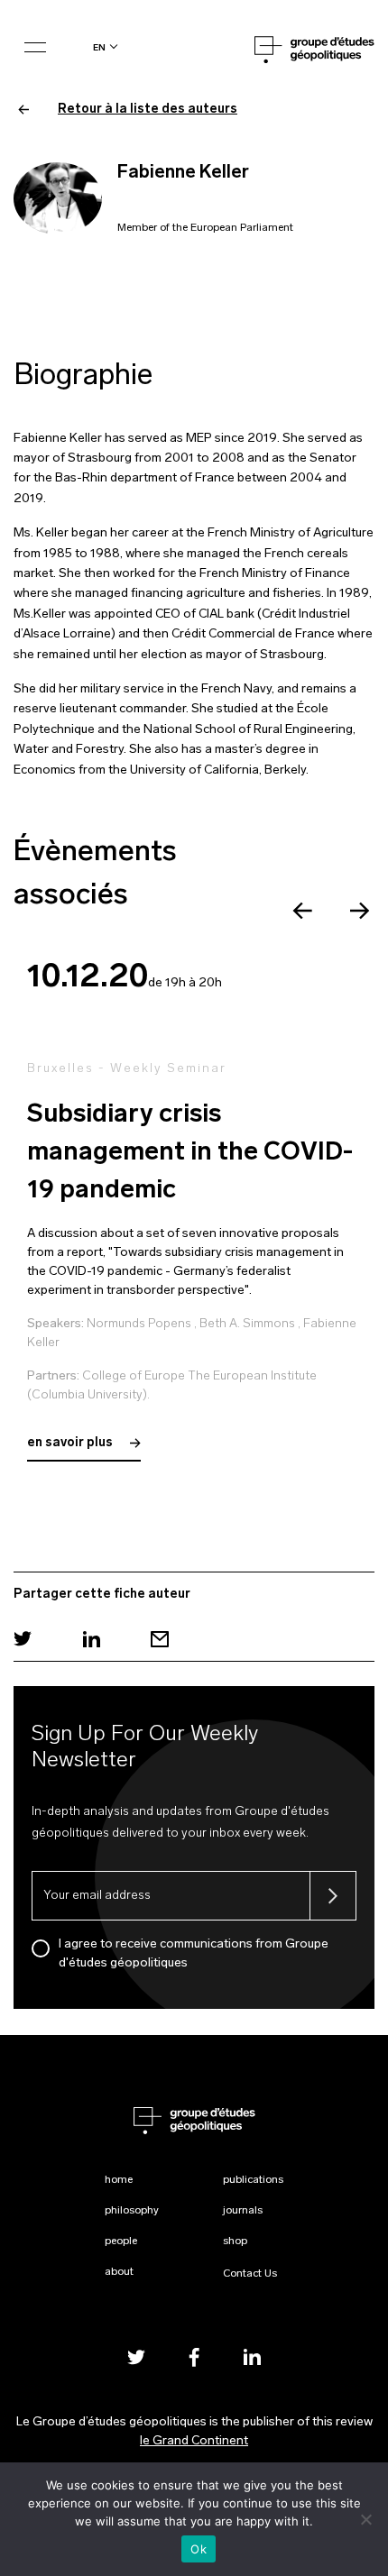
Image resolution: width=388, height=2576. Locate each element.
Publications (253, 2180)
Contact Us (250, 2274)
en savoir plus (71, 1443)
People (121, 2241)
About (119, 2272)
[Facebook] (194, 2356)
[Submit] (333, 1896)
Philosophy (132, 2211)
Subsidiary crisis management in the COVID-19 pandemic (190, 1153)
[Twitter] (23, 1639)
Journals (243, 2211)
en (99, 47)
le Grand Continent (194, 2441)
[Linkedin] (91, 1639)
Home (119, 2180)
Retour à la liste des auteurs (148, 110)
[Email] (160, 1639)
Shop (235, 2241)
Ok (199, 2549)
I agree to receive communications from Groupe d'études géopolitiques (194, 1954)
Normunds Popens (139, 1324)
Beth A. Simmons (247, 1324)
